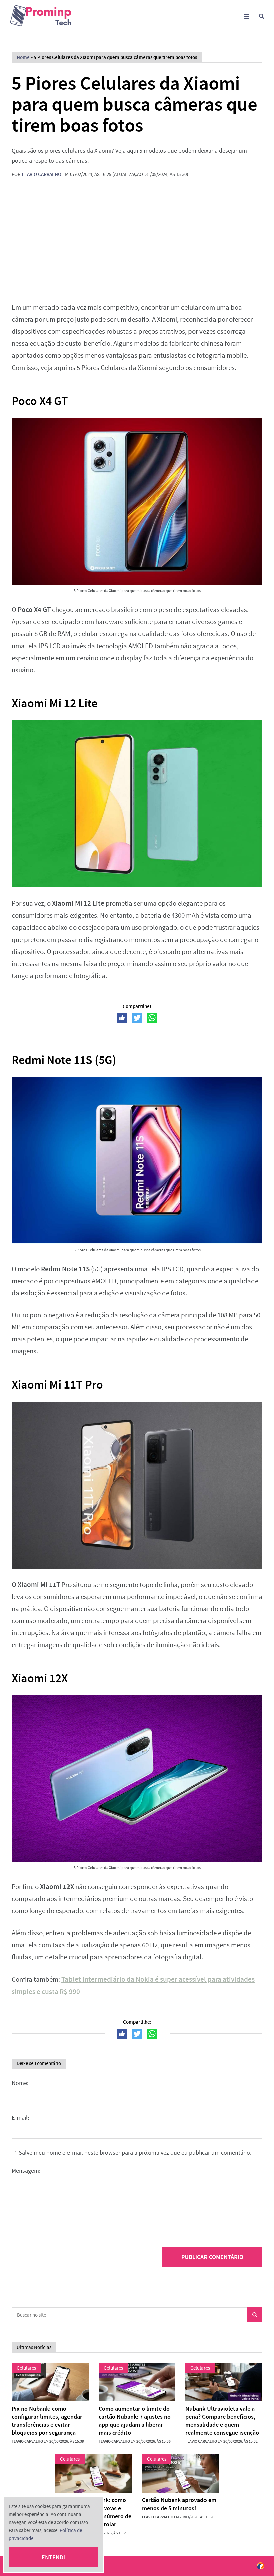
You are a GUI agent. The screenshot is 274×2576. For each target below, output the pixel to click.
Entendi (53, 2557)
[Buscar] (261, 16)
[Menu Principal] (246, 16)
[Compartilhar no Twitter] (137, 1018)
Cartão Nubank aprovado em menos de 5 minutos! (179, 2504)
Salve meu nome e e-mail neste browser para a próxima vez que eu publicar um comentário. (135, 2153)
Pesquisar (255, 2315)
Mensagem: (26, 2171)
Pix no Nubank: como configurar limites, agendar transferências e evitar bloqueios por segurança (47, 2421)
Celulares (26, 2368)
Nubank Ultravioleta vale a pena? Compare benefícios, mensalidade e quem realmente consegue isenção (222, 2421)
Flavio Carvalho (42, 174)
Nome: (20, 2083)
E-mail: (20, 2118)
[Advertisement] (137, 245)
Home (23, 57)
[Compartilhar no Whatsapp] (152, 1018)
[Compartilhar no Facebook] (122, 1018)
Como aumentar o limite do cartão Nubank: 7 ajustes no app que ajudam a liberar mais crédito (135, 2421)
